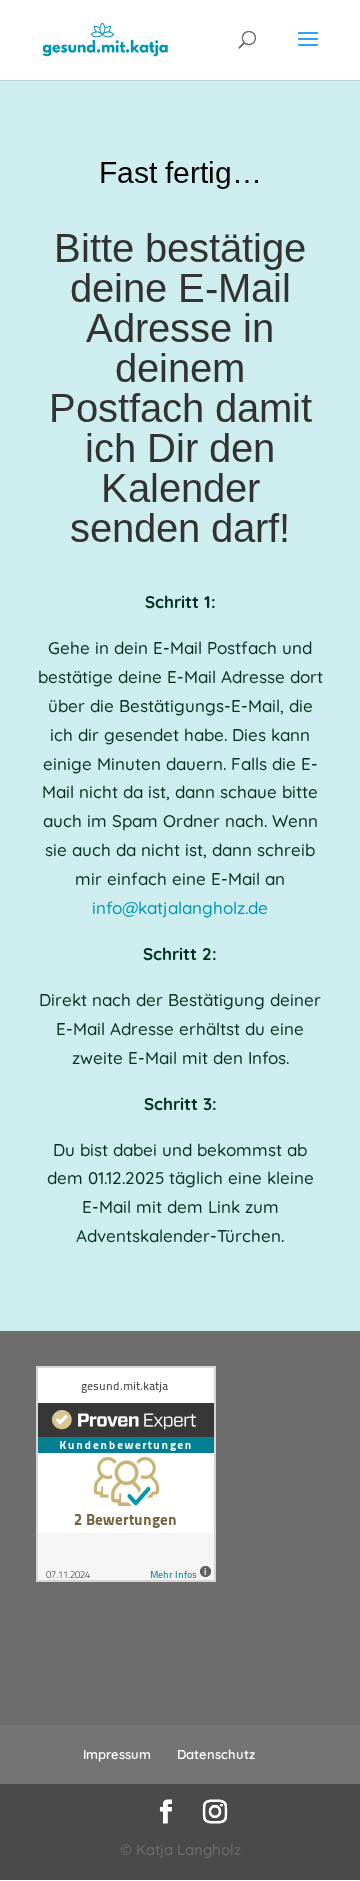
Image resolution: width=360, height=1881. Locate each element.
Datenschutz (216, 1754)
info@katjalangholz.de (180, 907)
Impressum (117, 1754)
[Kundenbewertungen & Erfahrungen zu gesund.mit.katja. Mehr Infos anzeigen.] (126, 1576)
